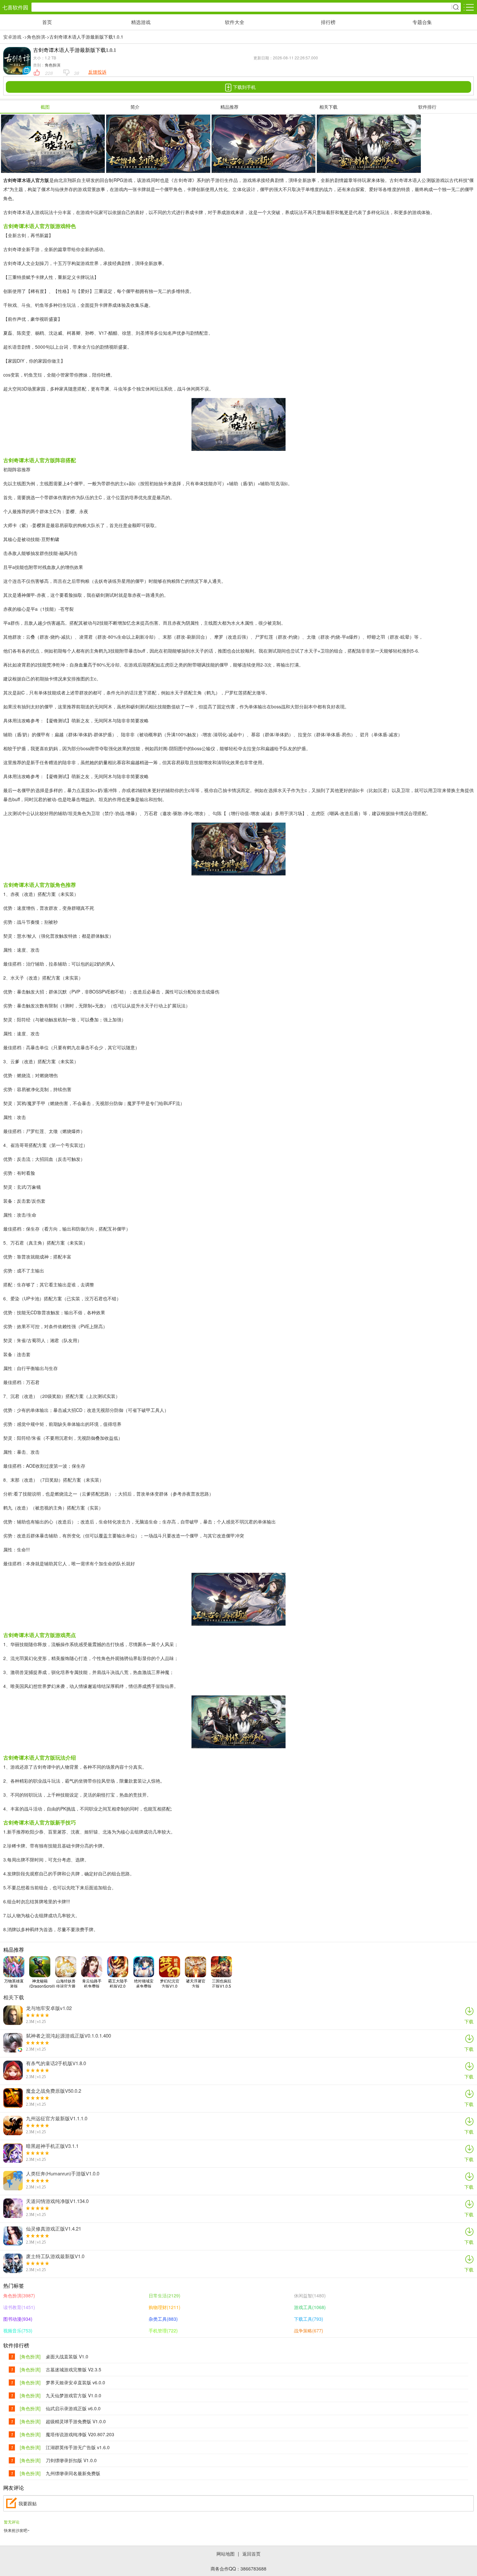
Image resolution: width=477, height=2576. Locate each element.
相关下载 (328, 107)
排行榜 (328, 22)
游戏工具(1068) (310, 2307)
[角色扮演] (30, 2357)
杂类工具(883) (163, 2319)
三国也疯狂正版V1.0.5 (222, 1983)
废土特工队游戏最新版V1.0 (55, 2256)
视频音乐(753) (18, 2330)
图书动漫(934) (18, 2319)
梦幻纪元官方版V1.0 (170, 1983)
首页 (47, 22)
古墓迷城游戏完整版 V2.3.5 (73, 2370)
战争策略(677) (309, 2330)
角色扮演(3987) (19, 2295)
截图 (45, 107)
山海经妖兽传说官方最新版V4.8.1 (66, 1983)
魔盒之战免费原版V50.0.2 (54, 2091)
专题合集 (422, 22)
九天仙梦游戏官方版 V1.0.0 (73, 2395)
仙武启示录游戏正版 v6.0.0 (73, 2408)
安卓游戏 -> (15, 37)
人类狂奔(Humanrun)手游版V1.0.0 (63, 2173)
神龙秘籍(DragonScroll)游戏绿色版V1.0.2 (42, 1983)
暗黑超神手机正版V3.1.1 (52, 2146)
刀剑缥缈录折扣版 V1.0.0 (71, 2460)
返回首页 (251, 2554)
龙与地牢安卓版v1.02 (49, 2008)
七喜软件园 (15, 7)
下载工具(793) (309, 2319)
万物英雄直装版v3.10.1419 (14, 1983)
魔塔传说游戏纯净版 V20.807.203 (80, 2434)
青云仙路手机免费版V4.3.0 (92, 1983)
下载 (469, 2021)
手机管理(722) (163, 2330)
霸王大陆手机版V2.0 (118, 1983)
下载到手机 (244, 87)
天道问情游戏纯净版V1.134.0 (57, 2201)
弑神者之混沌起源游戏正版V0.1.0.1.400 (68, 2036)
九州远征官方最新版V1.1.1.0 (57, 2118)
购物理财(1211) (165, 2307)
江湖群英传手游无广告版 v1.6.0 (78, 2447)
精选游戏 (141, 22)
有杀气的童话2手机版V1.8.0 (56, 2063)
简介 (135, 107)
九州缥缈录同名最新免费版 (73, 2473)
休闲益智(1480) (310, 2295)
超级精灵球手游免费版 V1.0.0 (76, 2421)
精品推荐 (229, 107)
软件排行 (427, 107)
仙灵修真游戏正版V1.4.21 (54, 2229)
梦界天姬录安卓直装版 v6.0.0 (75, 2383)
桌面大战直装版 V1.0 (67, 2357)
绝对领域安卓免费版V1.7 (144, 1983)
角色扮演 (36, 37)
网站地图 (226, 2554)
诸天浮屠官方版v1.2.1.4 (196, 1983)
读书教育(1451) (19, 2307)
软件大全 (235, 22)
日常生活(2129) (165, 2295)
